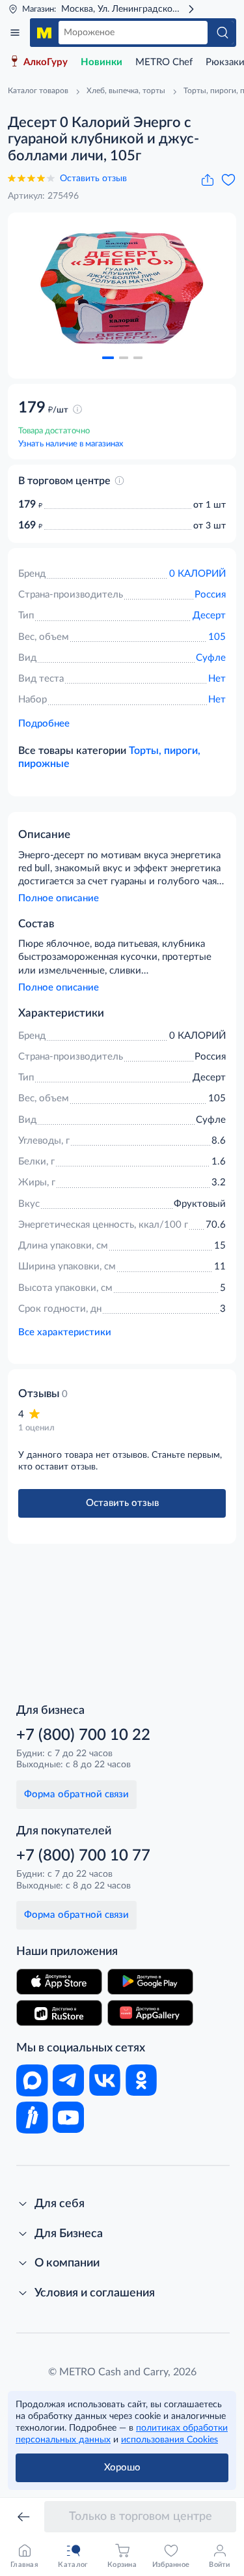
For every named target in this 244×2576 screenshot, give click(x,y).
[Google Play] (150, 1982)
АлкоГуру (46, 62)
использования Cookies (169, 2440)
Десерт (209, 615)
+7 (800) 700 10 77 (83, 1856)
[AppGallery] (150, 2013)
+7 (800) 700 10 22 (83, 1735)
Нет (217, 679)
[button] (108, 358)
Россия (210, 595)
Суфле (211, 658)
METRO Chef (164, 62)
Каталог (15, 33)
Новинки (102, 62)
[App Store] (59, 1982)
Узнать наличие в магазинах (71, 444)
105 (217, 637)
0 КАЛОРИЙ (197, 574)
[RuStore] (59, 2013)
